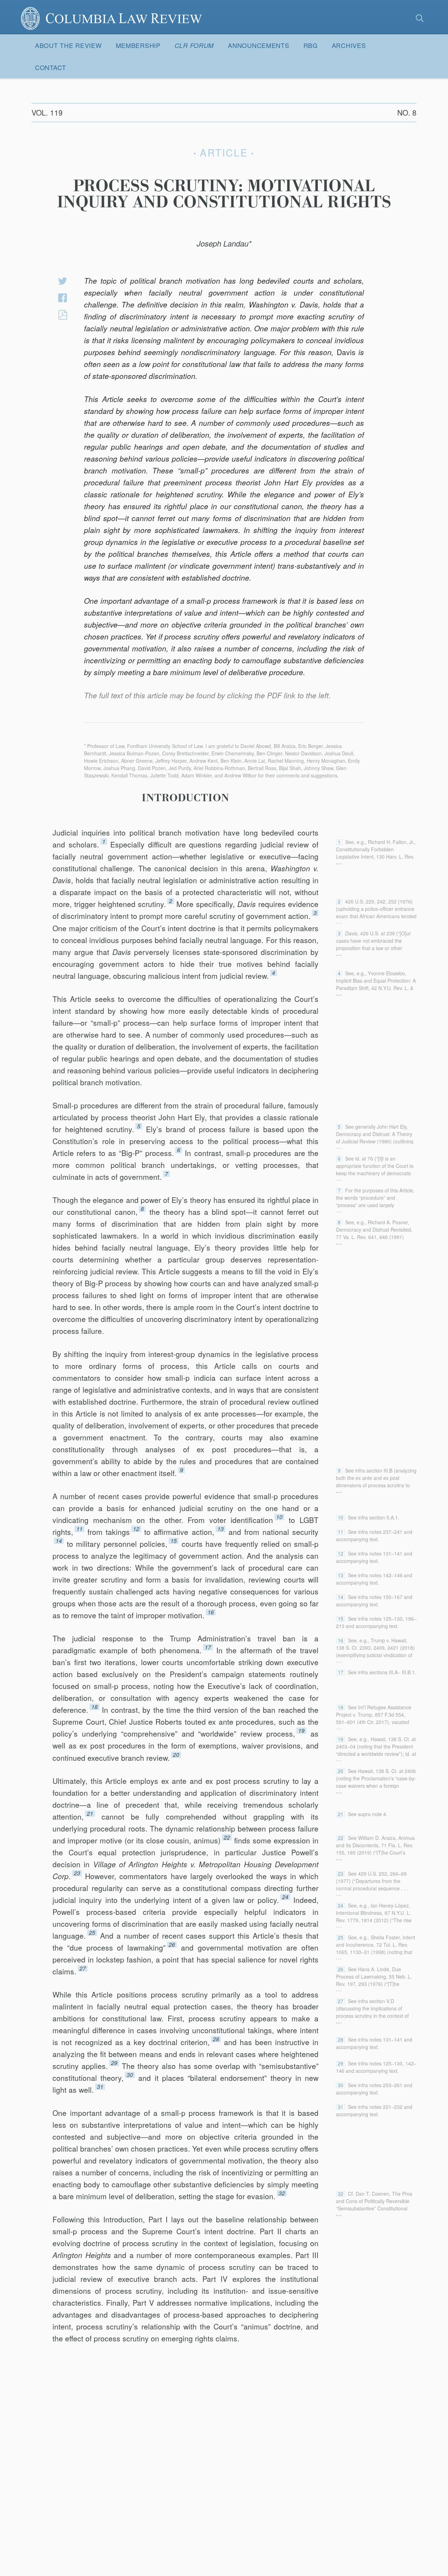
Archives (349, 45)
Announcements (258, 45)
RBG (311, 45)
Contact (51, 67)
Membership (138, 45)
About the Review (68, 45)
